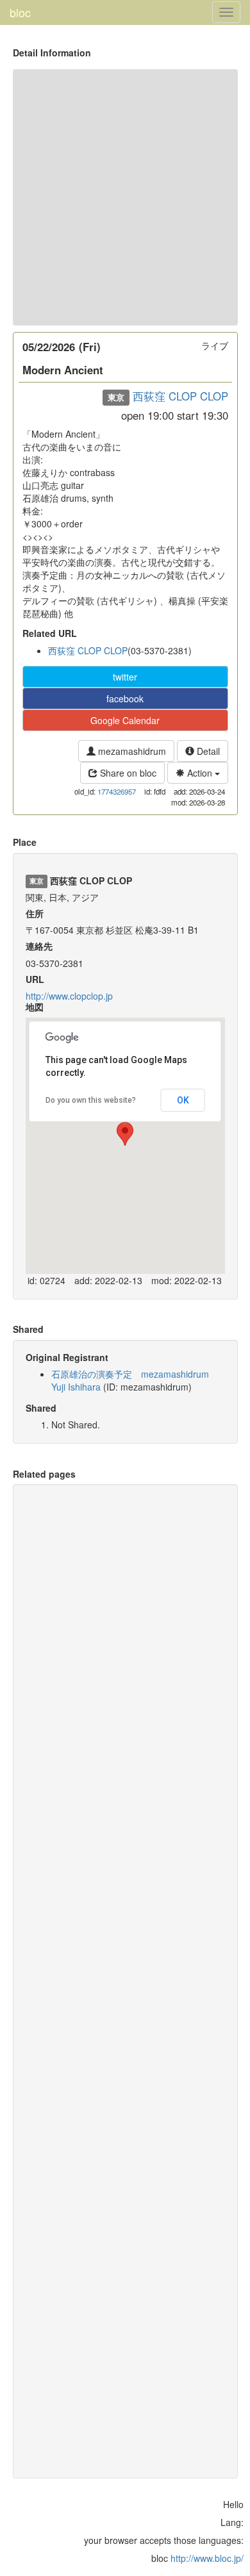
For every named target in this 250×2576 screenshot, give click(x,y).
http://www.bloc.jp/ (207, 2558)
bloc (20, 12)
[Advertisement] (125, 197)
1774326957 (117, 791)
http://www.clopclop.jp (69, 996)
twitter (125, 677)
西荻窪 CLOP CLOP (180, 396)
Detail (207, 751)
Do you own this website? (91, 1100)
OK (183, 1100)
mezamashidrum (131, 751)
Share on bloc (127, 773)
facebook (125, 698)
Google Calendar (125, 720)
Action (200, 773)
